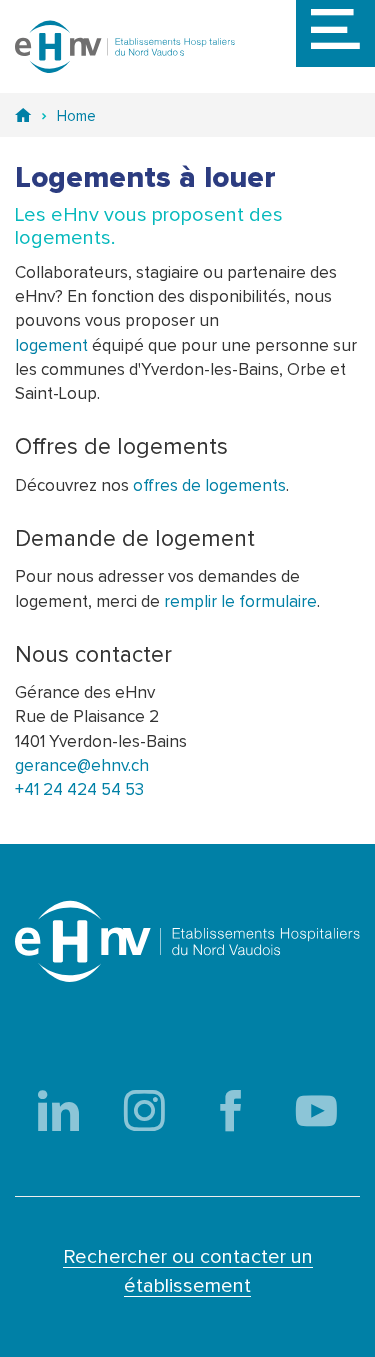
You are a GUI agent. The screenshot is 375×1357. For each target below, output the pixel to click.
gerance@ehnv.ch (82, 766)
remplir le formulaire (240, 602)
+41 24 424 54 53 (79, 790)
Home (76, 116)
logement (51, 346)
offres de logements (209, 486)
